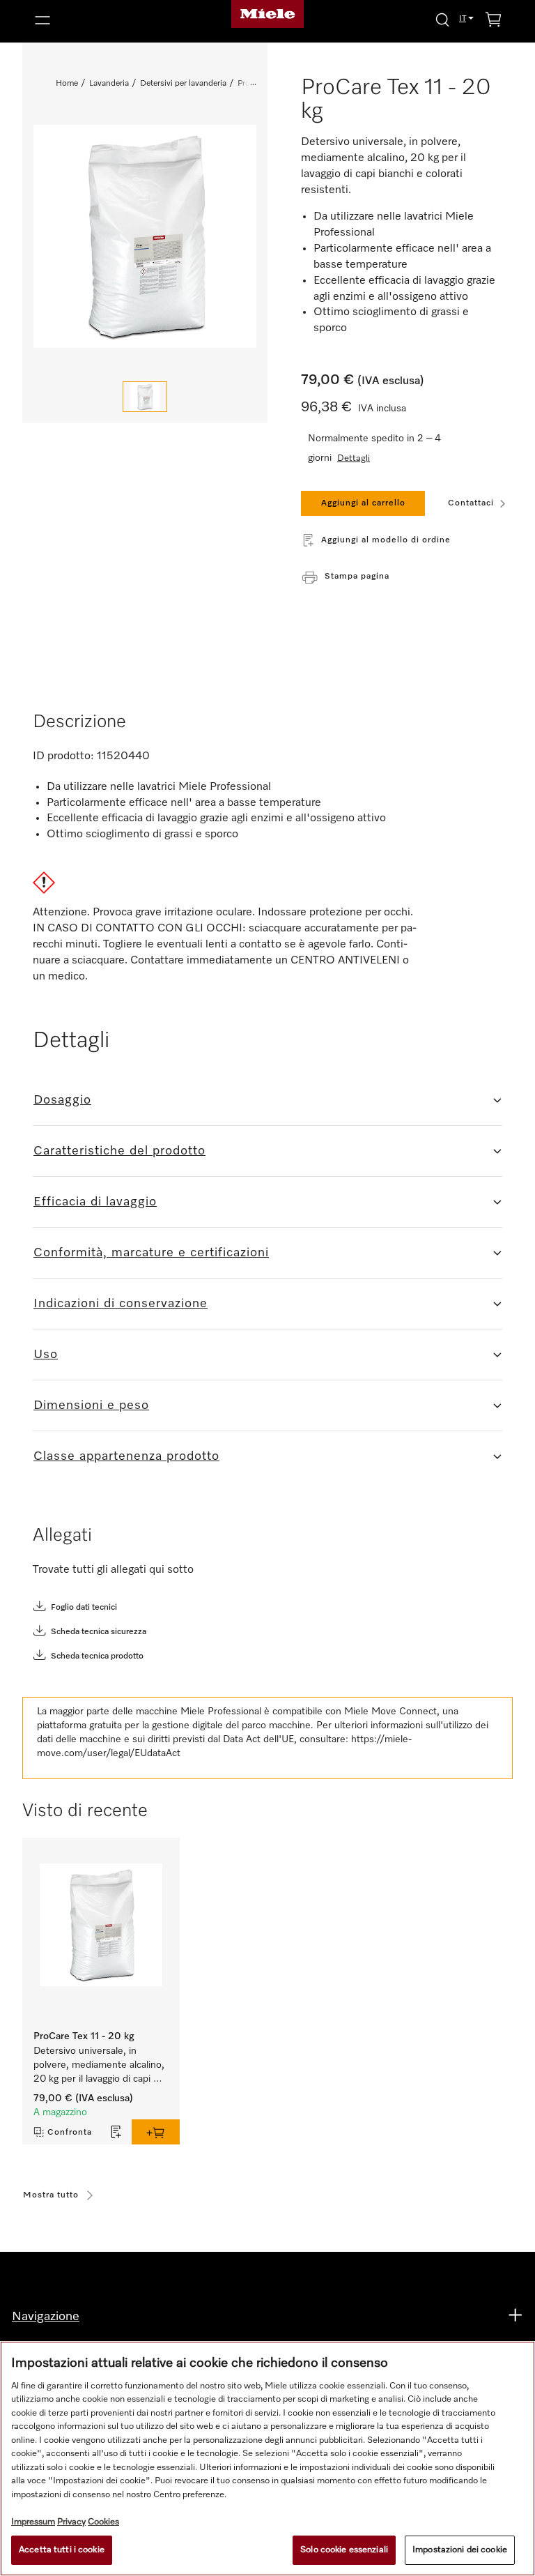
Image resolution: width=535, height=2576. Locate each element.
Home (67, 84)
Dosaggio (62, 1100)
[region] (267, 2459)
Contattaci (471, 503)
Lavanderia (109, 84)
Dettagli (354, 458)
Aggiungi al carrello (363, 503)
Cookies (103, 2522)
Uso (46, 1355)
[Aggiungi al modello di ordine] (116, 2132)
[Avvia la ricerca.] (442, 19)
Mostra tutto (51, 2195)
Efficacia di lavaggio (95, 1202)
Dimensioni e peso (91, 1405)
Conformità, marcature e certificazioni (151, 1253)
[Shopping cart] (493, 22)
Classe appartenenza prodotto (126, 1456)
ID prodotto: (63, 756)
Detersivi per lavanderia (183, 84)
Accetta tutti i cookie (62, 2550)
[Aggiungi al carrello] (156, 2132)
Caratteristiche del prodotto (119, 1151)
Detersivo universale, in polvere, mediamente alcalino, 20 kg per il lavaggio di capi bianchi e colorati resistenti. (100, 2066)
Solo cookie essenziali (344, 2550)
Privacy (71, 2522)
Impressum (33, 2522)
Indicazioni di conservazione (121, 1304)
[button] (104, 20)
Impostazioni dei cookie (460, 2550)
